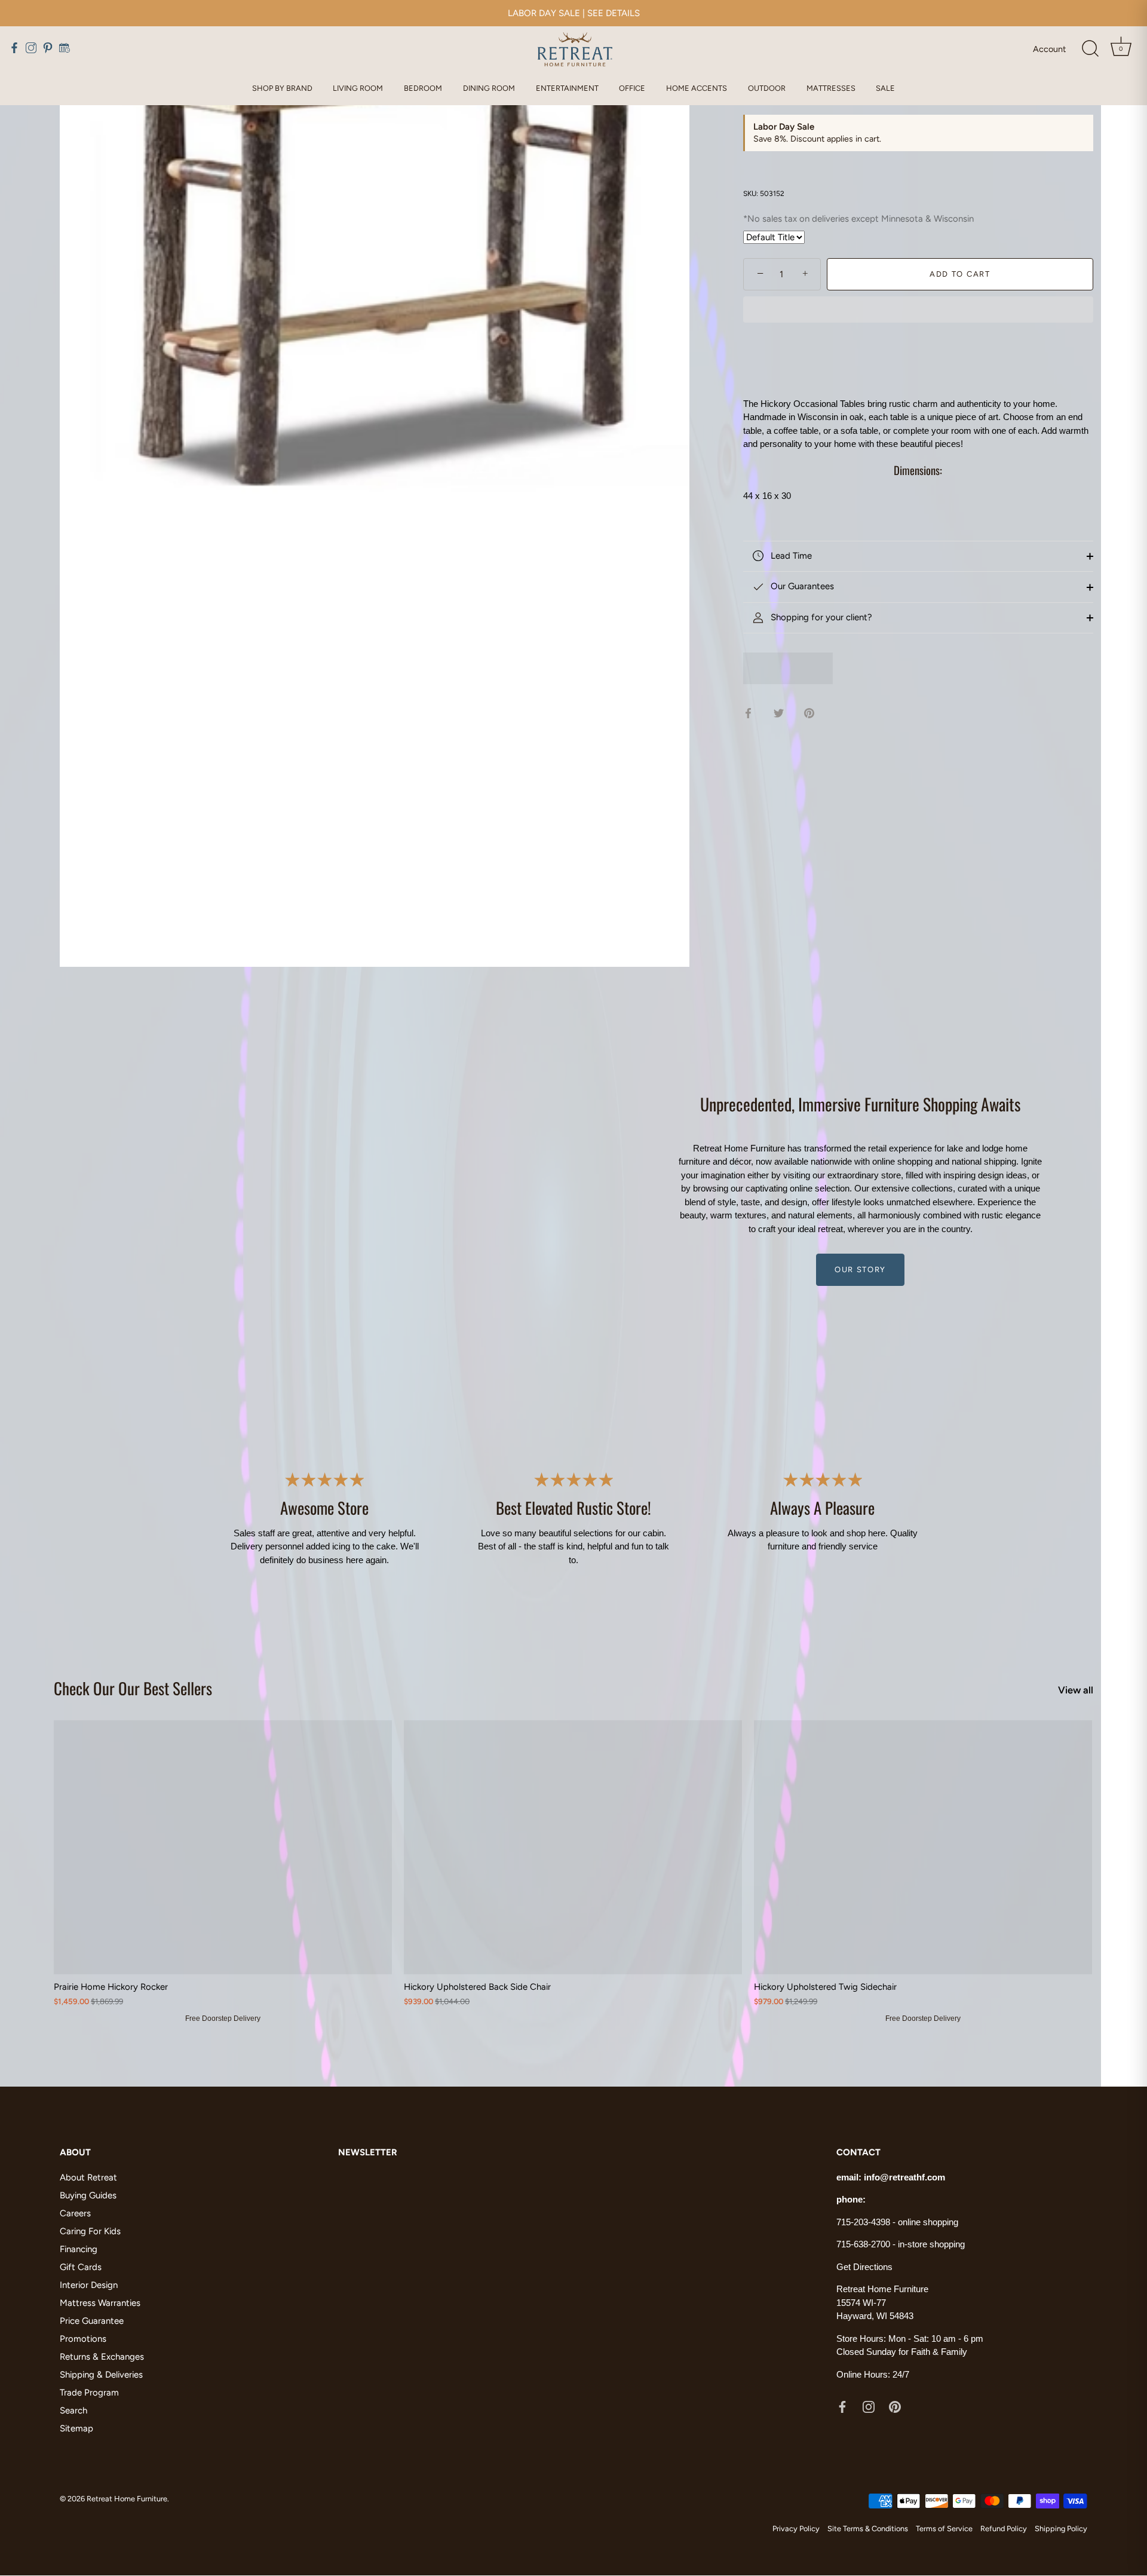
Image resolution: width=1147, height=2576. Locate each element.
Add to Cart (960, 274)
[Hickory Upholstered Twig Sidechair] (923, 1847)
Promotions (83, 2339)
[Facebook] (842, 2406)
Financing (79, 2249)
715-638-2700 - (867, 2245)
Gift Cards (81, 2267)
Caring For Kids (90, 2231)
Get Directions (864, 2267)
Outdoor (767, 88)
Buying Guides (88, 2195)
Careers (75, 2213)
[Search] (1090, 49)
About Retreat (88, 2177)
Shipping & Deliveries (101, 2375)
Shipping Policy (1061, 2528)
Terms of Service (944, 2528)
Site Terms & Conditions (868, 2528)
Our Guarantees (801, 586)
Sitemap (76, 2428)
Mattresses (831, 88)
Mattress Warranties (100, 2303)
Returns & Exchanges (102, 2357)
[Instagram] (869, 2406)
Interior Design (89, 2285)
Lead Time (790, 556)
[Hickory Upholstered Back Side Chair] (573, 1847)
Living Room (358, 88)
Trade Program (89, 2393)
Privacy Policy (796, 2528)
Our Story (860, 1269)
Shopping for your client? (820, 617)
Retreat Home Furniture (127, 2499)
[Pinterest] (895, 2406)
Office (632, 88)
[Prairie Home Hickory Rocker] (223, 1847)
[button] (918, 311)
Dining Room (489, 88)
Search (73, 2410)
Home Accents (697, 88)
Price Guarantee (92, 2321)
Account (1049, 49)
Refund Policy (1004, 2528)
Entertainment (567, 88)
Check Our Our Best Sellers (133, 1688)
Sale (885, 88)
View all (1076, 1690)
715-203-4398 (863, 2222)
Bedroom (423, 88)
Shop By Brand (282, 88)
